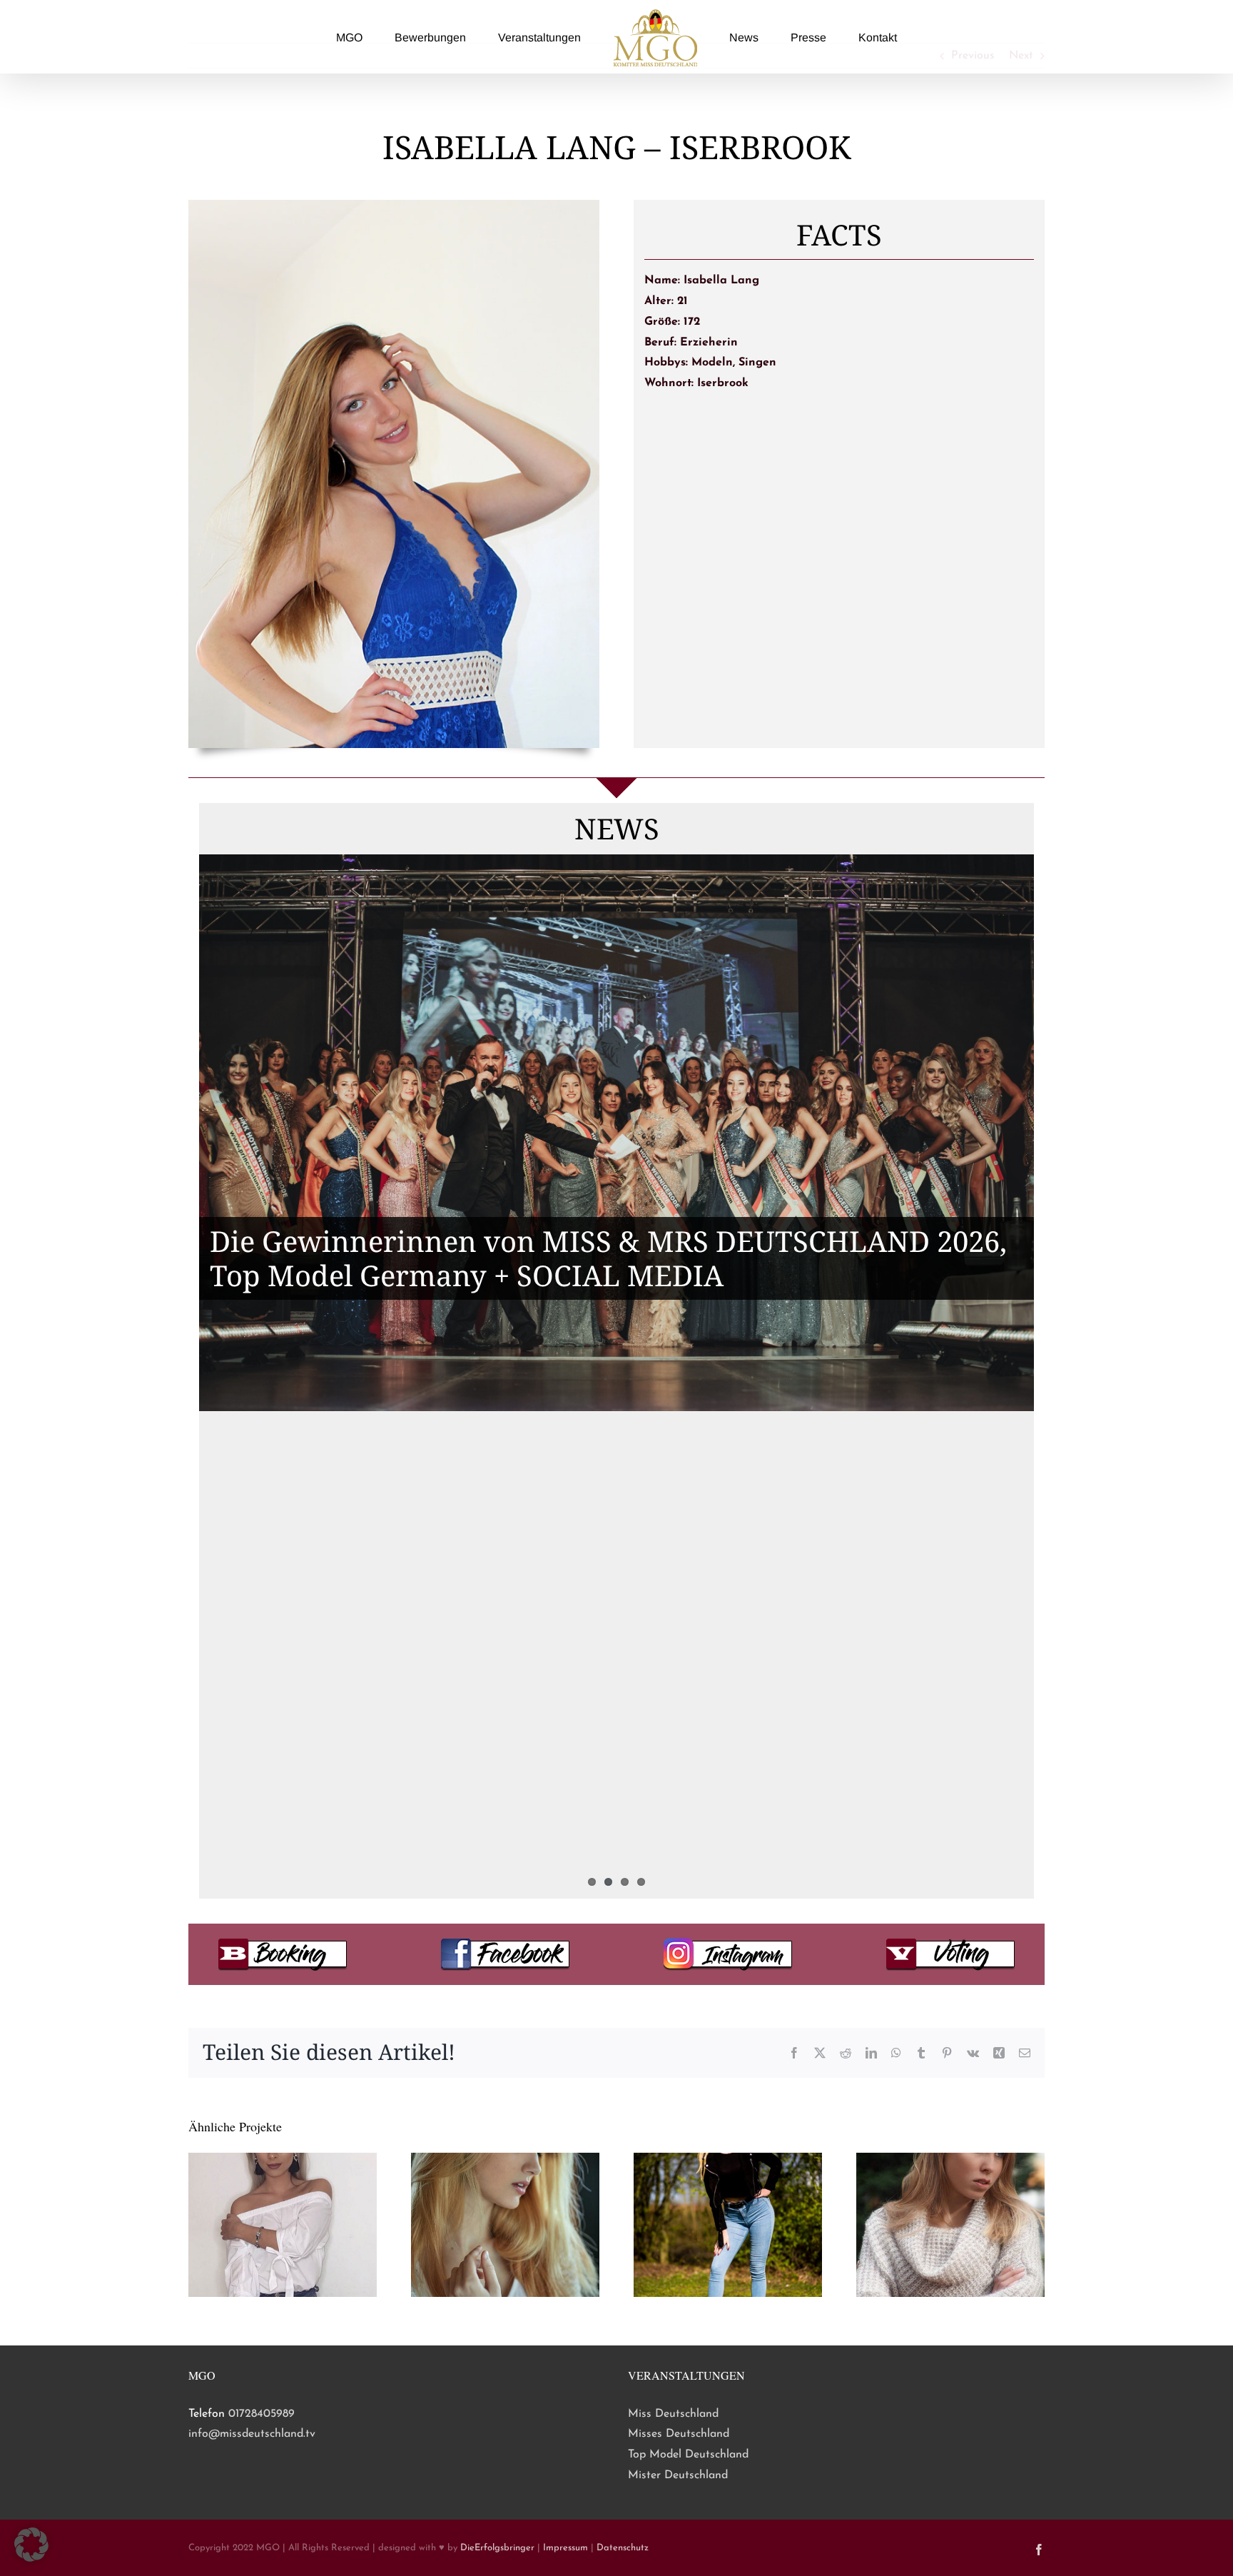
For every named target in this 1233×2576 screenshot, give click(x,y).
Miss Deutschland (673, 2414)
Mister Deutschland (678, 2475)
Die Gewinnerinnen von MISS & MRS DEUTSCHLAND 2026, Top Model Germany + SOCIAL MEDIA (608, 1258)
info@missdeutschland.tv (252, 2434)
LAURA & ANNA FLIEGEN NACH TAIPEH (484, 1665)
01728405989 (262, 2414)
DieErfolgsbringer (497, 2548)
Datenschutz (623, 2548)
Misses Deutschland (679, 2434)
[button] (31, 2545)
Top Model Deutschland (688, 2455)
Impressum (565, 2548)
